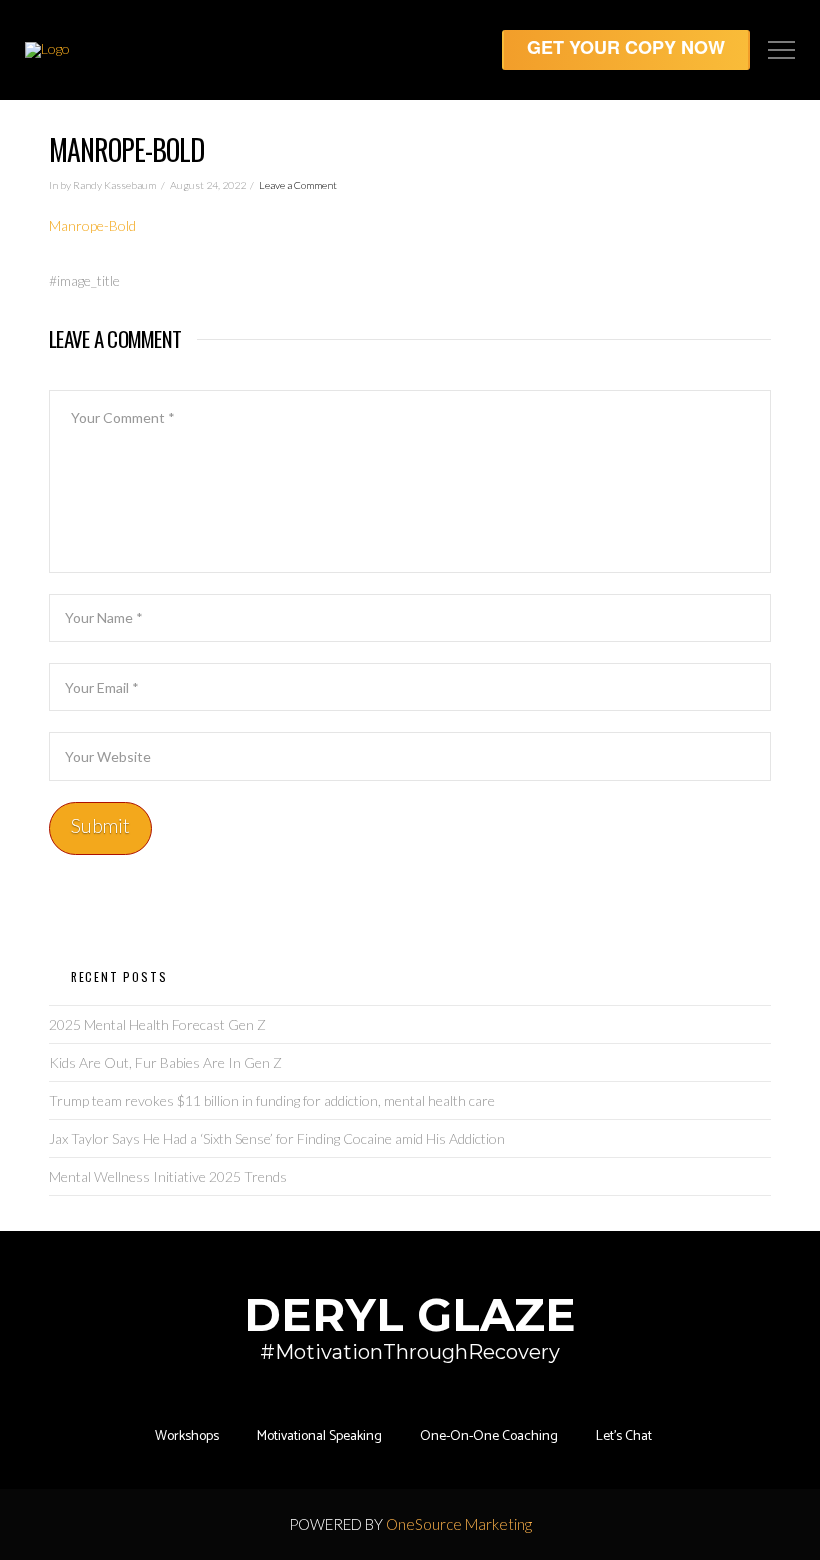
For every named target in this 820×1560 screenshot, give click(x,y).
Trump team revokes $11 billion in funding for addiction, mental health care (272, 1100)
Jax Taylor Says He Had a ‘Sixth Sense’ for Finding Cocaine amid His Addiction (277, 1138)
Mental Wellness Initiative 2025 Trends (168, 1176)
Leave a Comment (298, 185)
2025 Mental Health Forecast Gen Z (157, 1024)
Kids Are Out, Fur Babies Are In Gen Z (165, 1062)
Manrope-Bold (92, 225)
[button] (781, 50)
